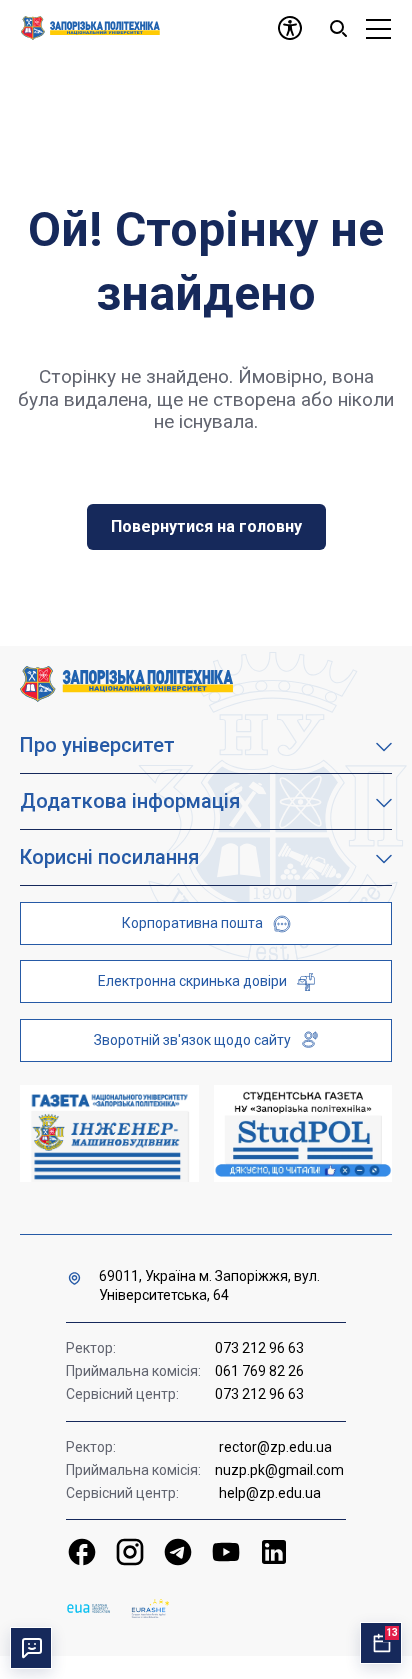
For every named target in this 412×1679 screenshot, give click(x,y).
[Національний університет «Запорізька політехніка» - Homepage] (126, 682)
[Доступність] (290, 28)
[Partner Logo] (88, 1608)
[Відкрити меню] (378, 28)
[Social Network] (82, 1552)
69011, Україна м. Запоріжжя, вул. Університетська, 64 (209, 1286)
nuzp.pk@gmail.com (279, 1470)
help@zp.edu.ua (270, 1493)
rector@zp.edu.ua (275, 1447)
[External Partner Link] (109, 1133)
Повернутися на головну (206, 526)
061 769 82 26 (259, 1371)
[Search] (338, 28)
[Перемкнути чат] (31, 1648)
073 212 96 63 (259, 1348)
